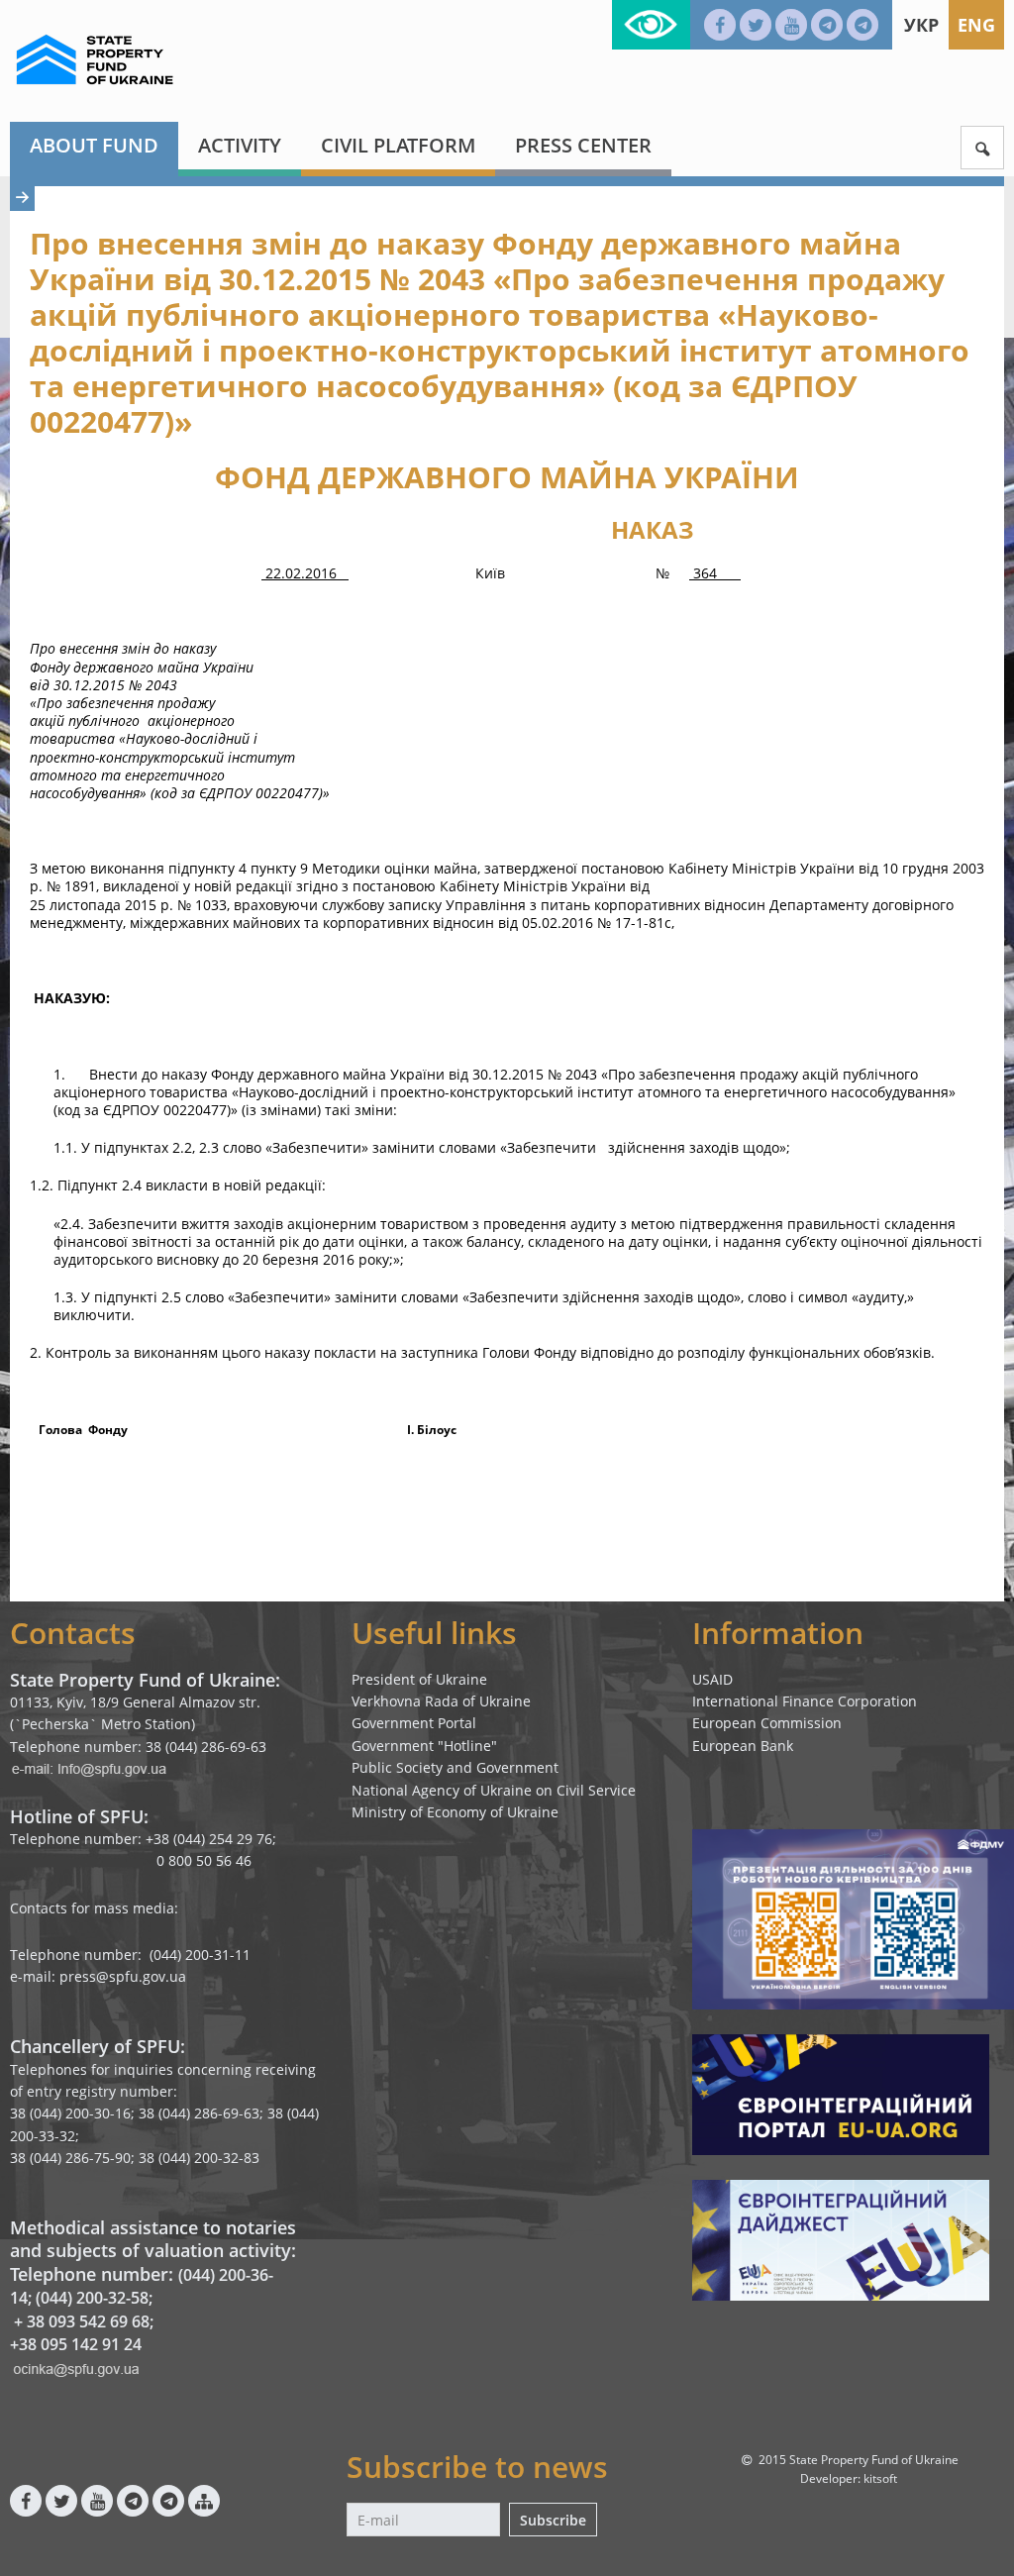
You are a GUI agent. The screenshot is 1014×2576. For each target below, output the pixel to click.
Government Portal (414, 1723)
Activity (240, 145)
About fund (94, 145)
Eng (976, 25)
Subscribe (553, 2520)
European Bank (743, 1746)
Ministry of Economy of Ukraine (455, 1812)
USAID (712, 1679)
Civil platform (398, 145)
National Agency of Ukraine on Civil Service (494, 1790)
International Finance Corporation (805, 1701)
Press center (583, 145)
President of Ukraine (419, 1679)
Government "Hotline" (424, 1746)
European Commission (767, 1723)
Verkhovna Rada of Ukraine (441, 1701)
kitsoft (880, 2478)
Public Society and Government (455, 1767)
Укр (921, 25)
